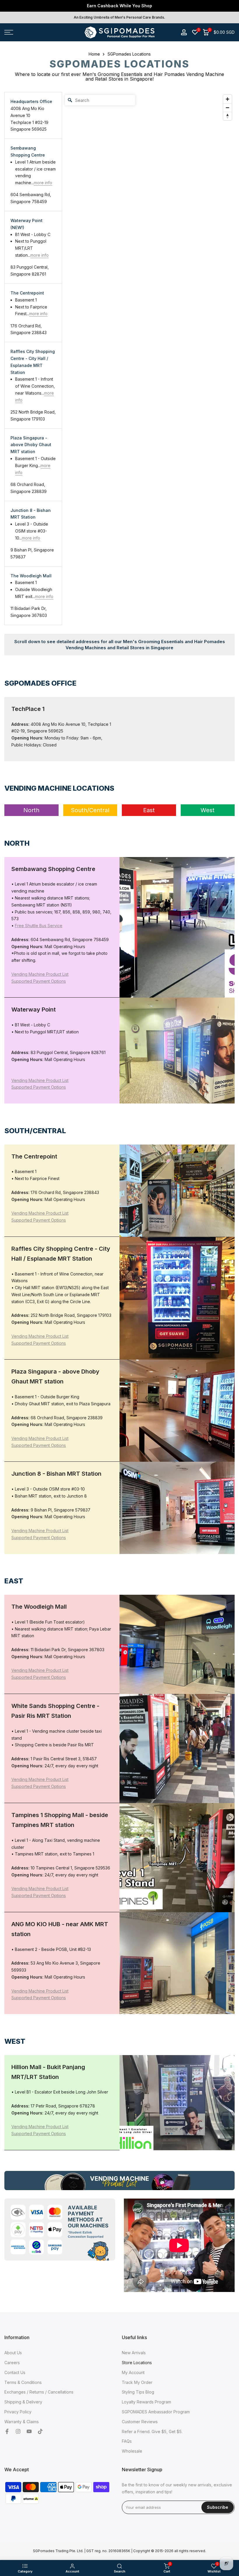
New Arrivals (134, 2353)
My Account (133, 2372)
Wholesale (132, 2451)
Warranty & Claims (22, 2422)
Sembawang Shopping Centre (28, 151)
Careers (12, 2363)
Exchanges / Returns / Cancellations (39, 2392)
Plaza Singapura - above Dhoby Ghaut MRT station (31, 445)
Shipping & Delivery (23, 2402)
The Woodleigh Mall (31, 576)
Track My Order (137, 2382)
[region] (149, 359)
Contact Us (15, 2372)
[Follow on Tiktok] (40, 2432)
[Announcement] (119, 6)
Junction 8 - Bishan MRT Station (31, 514)
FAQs (127, 2441)
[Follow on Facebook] (7, 2432)
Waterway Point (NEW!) (27, 224)
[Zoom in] (227, 99)
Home (94, 54)
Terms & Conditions (23, 2382)
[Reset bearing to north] (227, 116)
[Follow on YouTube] (29, 2432)
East (149, 810)
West (208, 810)
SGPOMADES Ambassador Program (156, 2412)
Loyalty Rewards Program (146, 2402)
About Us (13, 2353)
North (31, 810)
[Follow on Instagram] (18, 2432)
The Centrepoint (27, 293)
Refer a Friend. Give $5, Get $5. (152, 2432)
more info (43, 183)
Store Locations (137, 2363)
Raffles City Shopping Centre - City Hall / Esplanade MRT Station (33, 362)
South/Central (90, 810)
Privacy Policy (18, 2412)
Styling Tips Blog (138, 2392)
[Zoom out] (227, 108)
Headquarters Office (31, 101)
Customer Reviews (140, 2422)
